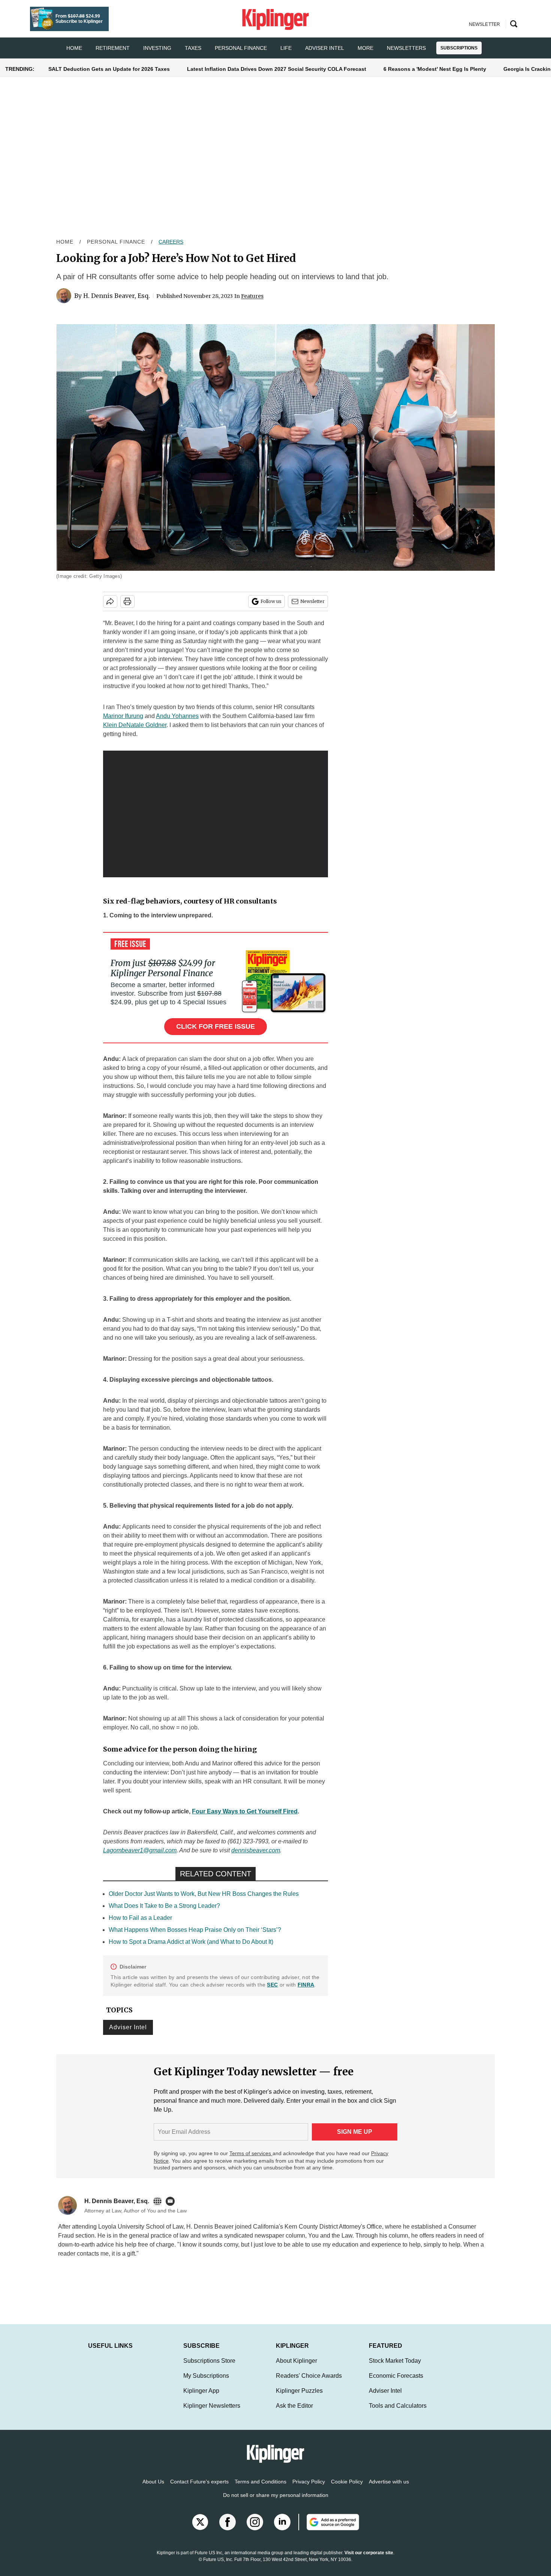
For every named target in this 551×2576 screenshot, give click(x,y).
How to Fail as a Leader (140, 1918)
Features (252, 296)
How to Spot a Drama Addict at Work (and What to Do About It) (191, 1942)
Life (286, 48)
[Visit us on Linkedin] (282, 2530)
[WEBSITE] (159, 2201)
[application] (216, 814)
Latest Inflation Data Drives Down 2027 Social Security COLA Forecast (277, 69)
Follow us (271, 601)
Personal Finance (241, 48)
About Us (153, 2489)
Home (65, 242)
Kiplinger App (201, 2398)
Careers (171, 242)
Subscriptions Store (209, 2368)
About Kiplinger (296, 2368)
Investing (157, 48)
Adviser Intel (325, 48)
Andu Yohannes (177, 716)
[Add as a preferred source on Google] (329, 2530)
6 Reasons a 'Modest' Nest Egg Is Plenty (435, 69)
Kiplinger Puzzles (299, 2398)
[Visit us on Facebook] (228, 2530)
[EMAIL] (172, 2201)
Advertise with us (389, 2489)
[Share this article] (110, 601)
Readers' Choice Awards (309, 2383)
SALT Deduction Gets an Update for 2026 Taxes (109, 69)
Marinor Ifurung (123, 716)
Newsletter (312, 601)
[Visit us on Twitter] (200, 2530)
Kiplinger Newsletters (212, 2413)
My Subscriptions (206, 2383)
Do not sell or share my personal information (276, 2503)
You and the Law (330, 2236)
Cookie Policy (347, 2489)
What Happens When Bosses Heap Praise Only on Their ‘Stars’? (195, 1930)
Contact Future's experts (199, 2489)
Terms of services (251, 2153)
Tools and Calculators (398, 2413)
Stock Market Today (395, 2368)
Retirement (113, 48)
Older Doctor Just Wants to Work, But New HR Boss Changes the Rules (204, 1894)
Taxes (193, 48)
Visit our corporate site (369, 2560)
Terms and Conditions (261, 2489)
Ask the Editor (294, 2413)
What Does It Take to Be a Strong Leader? (164, 1906)
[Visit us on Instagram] (255, 2530)
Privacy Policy (309, 2489)
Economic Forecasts (396, 2383)
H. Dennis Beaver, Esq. (117, 296)
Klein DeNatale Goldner (135, 725)
